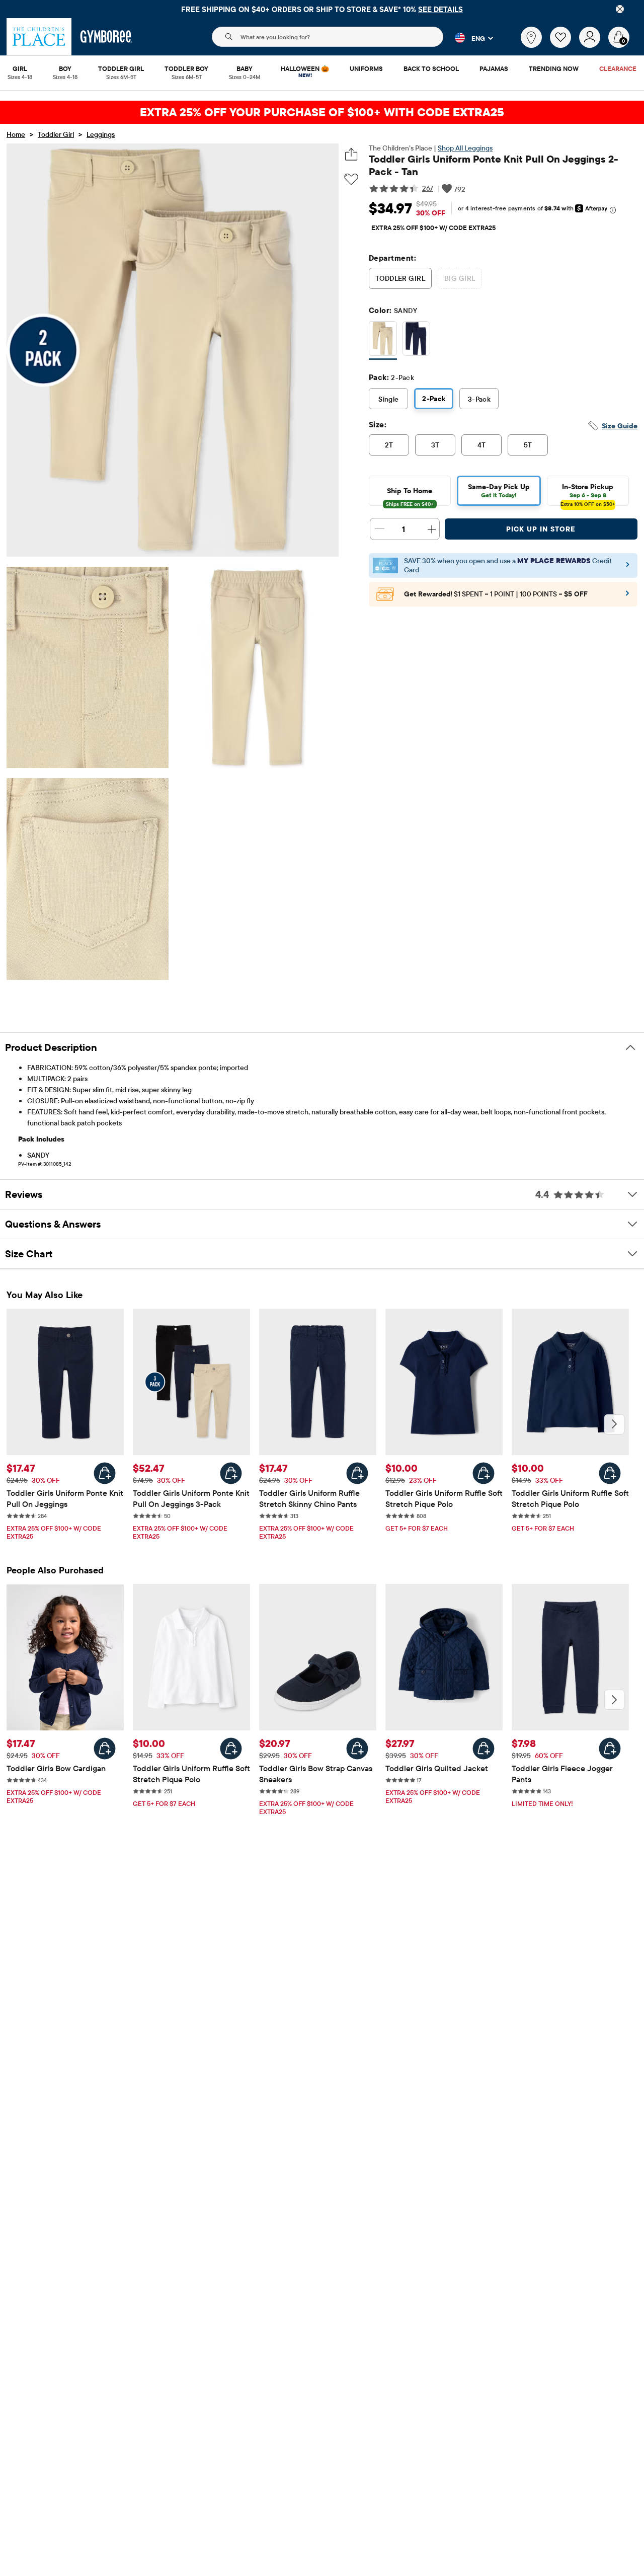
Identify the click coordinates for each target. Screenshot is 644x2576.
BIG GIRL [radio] (460, 278)
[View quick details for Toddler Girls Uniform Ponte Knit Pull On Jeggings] (105, 1473)
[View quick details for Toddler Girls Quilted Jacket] (484, 1749)
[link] (531, 37)
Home (16, 134)
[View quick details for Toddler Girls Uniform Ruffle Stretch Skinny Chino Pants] (357, 1473)
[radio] (383, 338)
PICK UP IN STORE (541, 529)
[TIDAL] (416, 340)
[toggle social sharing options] (351, 154)
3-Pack (479, 399)
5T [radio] (528, 445)
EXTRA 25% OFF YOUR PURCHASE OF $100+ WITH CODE (322, 112)
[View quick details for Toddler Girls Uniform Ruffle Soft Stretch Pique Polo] (484, 1473)
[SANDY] (383, 340)
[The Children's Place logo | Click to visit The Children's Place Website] (39, 37)
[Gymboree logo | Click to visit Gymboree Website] (106, 37)
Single (389, 399)
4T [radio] (482, 445)
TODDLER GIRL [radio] (400, 278)
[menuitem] (20, 69)
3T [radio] (435, 445)
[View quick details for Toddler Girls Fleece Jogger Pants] (610, 1749)
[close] (620, 9)
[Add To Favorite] (351, 179)
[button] (468, 38)
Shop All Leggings (465, 148)
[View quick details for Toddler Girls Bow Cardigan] (105, 1749)
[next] (614, 1424)
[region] (322, 9)
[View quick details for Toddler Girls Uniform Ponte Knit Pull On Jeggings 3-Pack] (231, 1473)
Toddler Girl (56, 134)
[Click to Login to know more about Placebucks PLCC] (627, 596)
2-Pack (434, 399)
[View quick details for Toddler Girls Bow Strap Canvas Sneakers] (357, 1749)
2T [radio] (389, 445)
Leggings (101, 134)
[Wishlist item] (565, 45)
